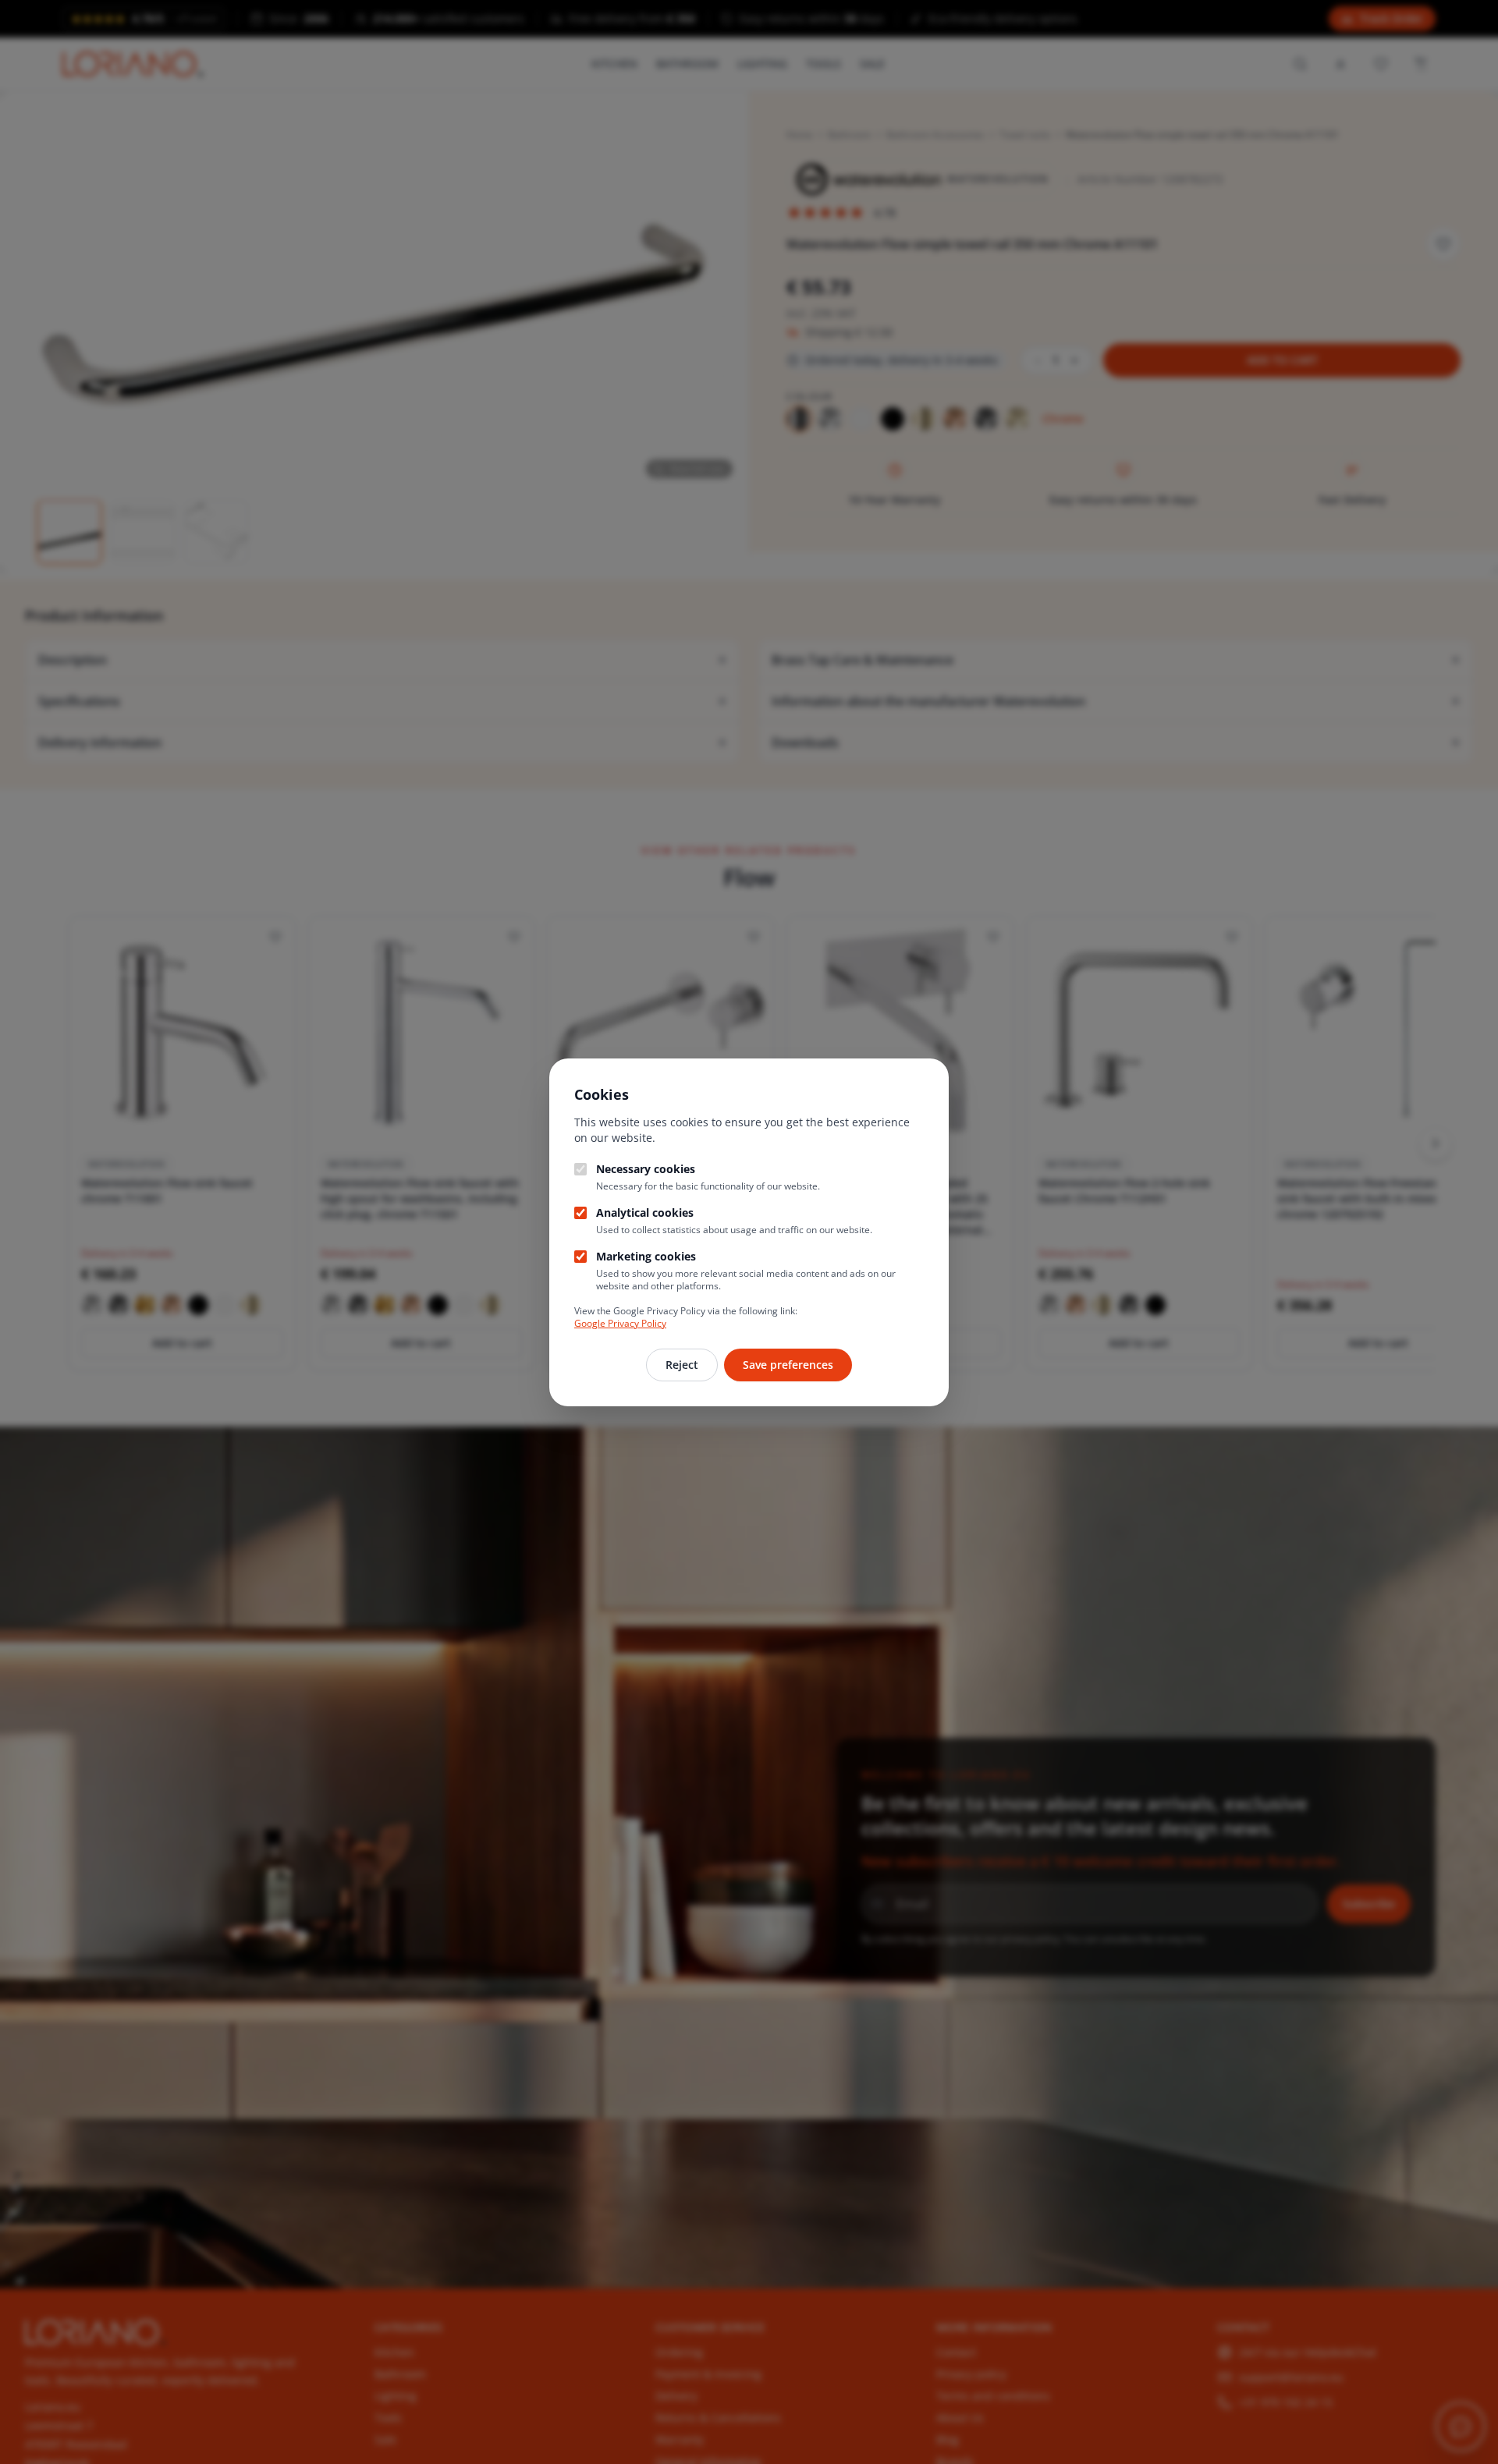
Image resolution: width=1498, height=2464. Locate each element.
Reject (682, 1365)
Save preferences (788, 1365)
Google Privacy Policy (620, 1323)
